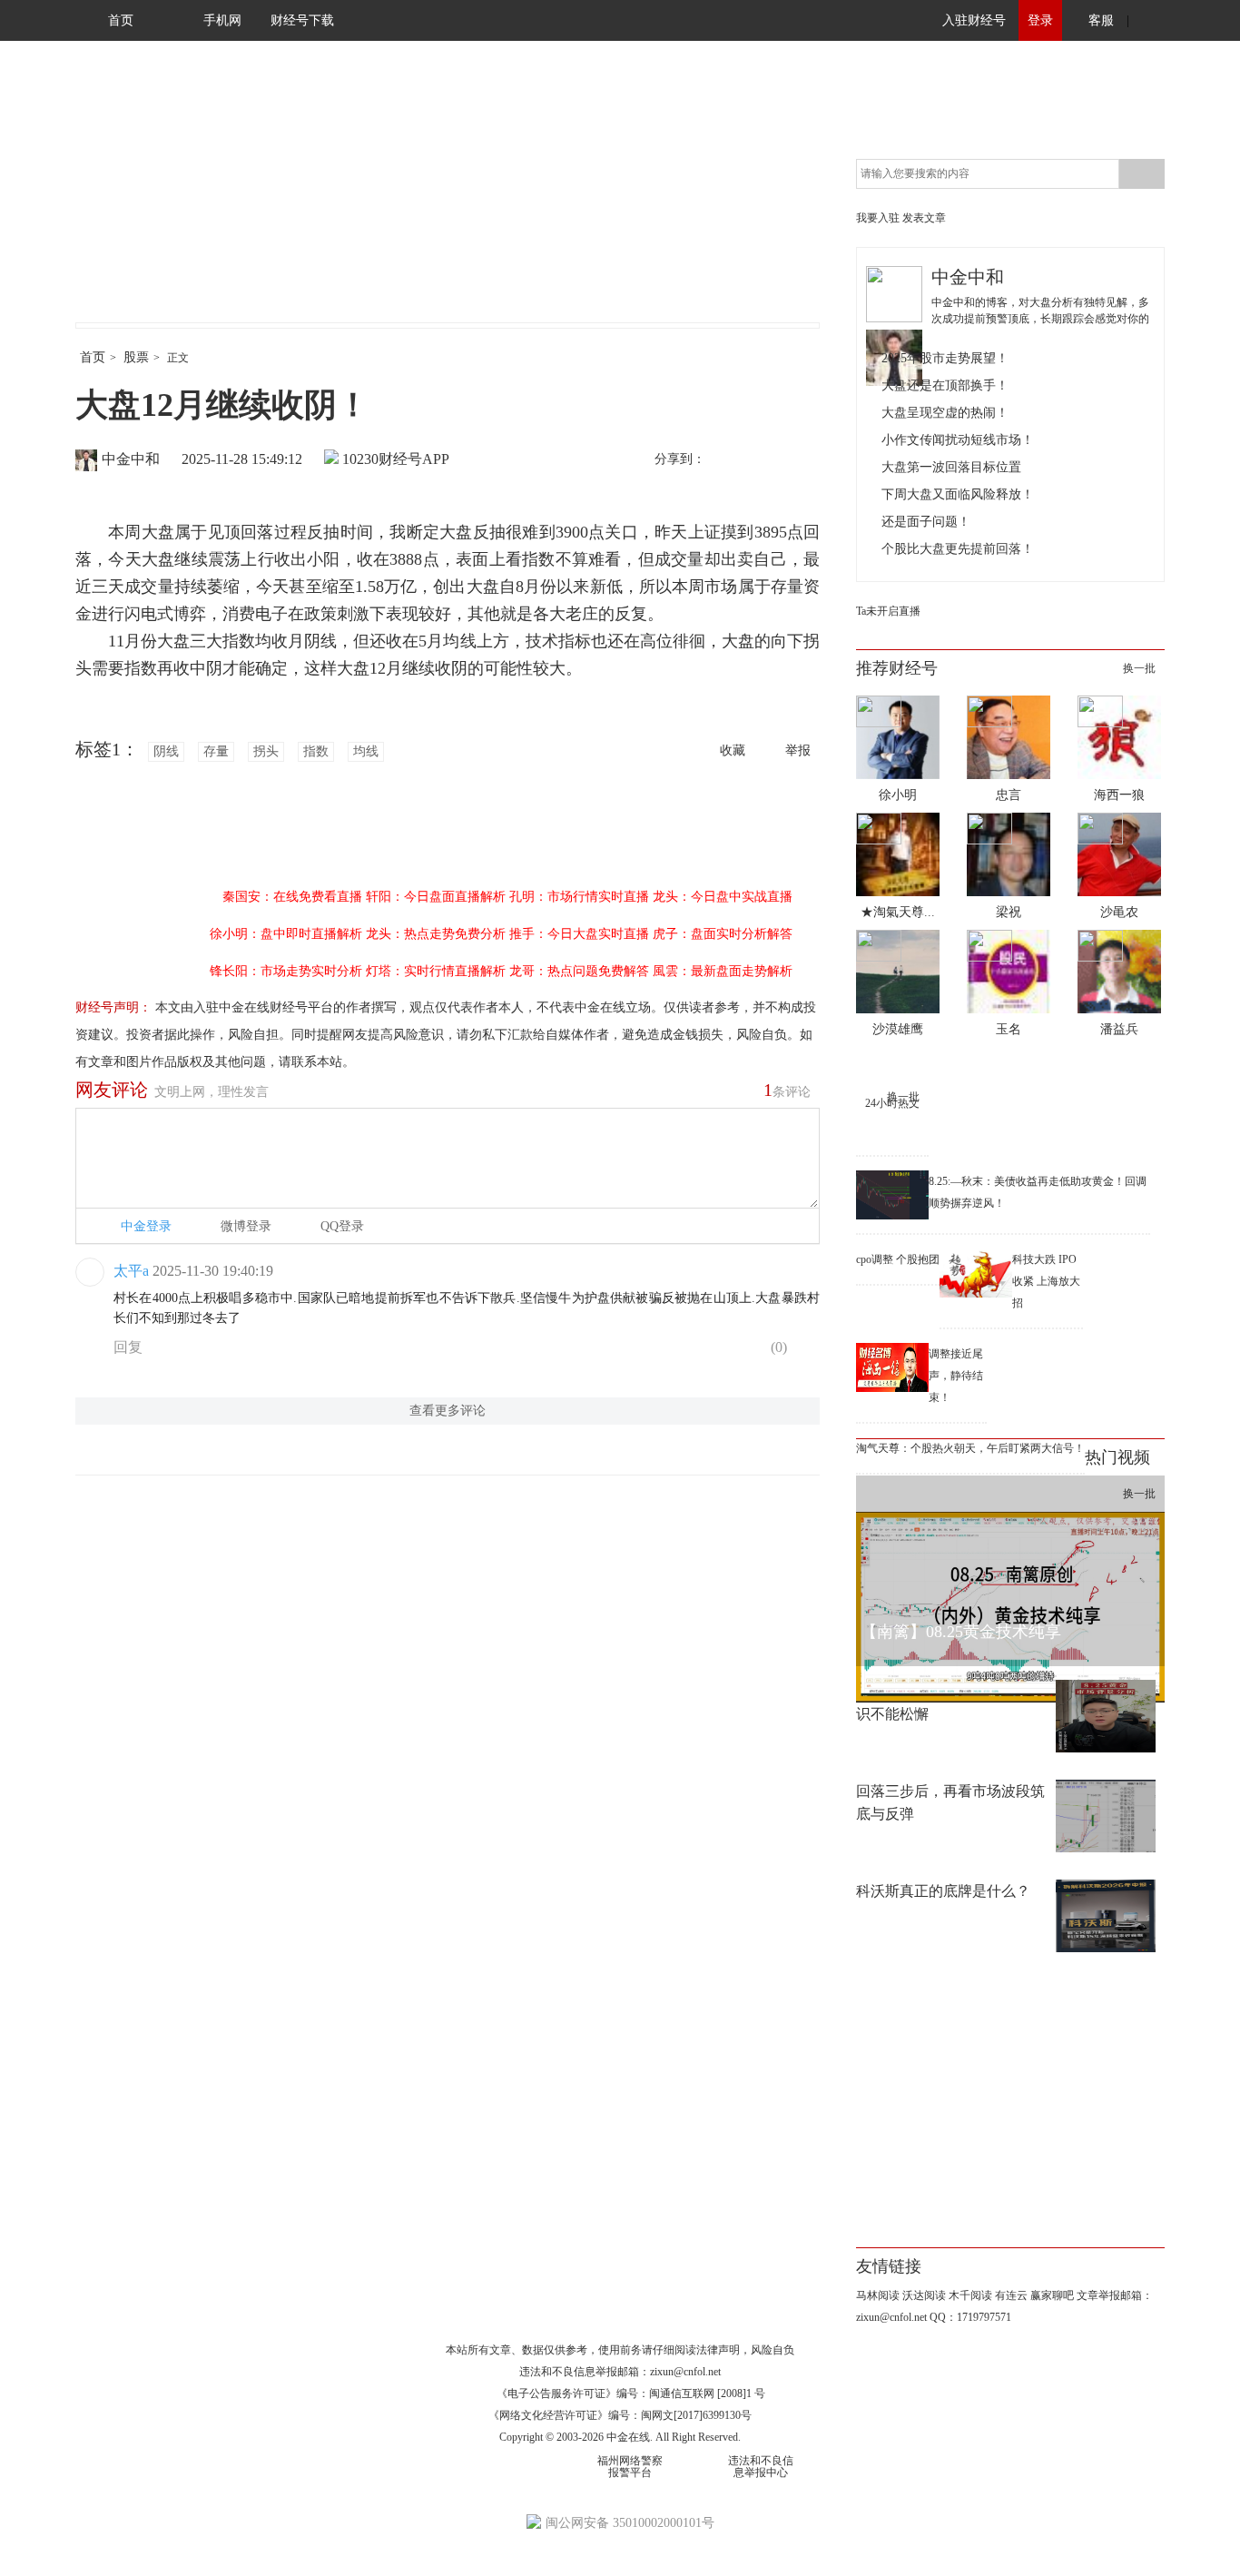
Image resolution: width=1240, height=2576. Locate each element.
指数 (316, 751)
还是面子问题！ (926, 522)
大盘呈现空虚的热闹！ (945, 413)
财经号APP (414, 459)
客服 (1101, 20)
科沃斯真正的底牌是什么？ (943, 1891)
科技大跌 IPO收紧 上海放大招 (1046, 1281)
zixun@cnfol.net (685, 2372)
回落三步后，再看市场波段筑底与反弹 (950, 1802)
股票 (136, 357)
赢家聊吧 (1052, 2295)
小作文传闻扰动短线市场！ (958, 440)
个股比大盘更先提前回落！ (958, 549)
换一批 (1139, 668)
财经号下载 (302, 20)
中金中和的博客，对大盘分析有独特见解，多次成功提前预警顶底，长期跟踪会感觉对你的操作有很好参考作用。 (1040, 319)
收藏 (733, 750)
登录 (1040, 20)
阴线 (166, 751)
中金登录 (146, 1226)
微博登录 (246, 1226)
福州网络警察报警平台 (630, 2467)
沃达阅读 (924, 2295)
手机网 (222, 20)
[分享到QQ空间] (802, 460)
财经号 (125, 200)
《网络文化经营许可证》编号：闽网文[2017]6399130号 (620, 2415)
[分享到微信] (764, 460)
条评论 (787, 1090)
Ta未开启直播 (888, 611)
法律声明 (718, 2350)
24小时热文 (892, 1103)
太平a (131, 1271)
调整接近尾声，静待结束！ (956, 1376)
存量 (216, 751)
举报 (798, 750)
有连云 (1011, 2295)
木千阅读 (970, 2295)
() (777, 1347)
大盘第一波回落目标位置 (951, 467)
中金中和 (131, 459)
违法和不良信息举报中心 (761, 2467)
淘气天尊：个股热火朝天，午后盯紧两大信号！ (970, 1448)
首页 (121, 20)
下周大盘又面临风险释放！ (958, 494)
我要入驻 (878, 218)
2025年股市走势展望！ (945, 358)
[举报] (806, 1351)
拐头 (266, 751)
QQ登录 (342, 1226)
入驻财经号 (974, 20)
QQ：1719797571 (970, 2317)
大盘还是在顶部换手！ (945, 385)
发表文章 (924, 218)
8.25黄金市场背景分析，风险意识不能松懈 (956, 1703)
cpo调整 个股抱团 (898, 1259)
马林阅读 (878, 2295)
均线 (366, 751)
